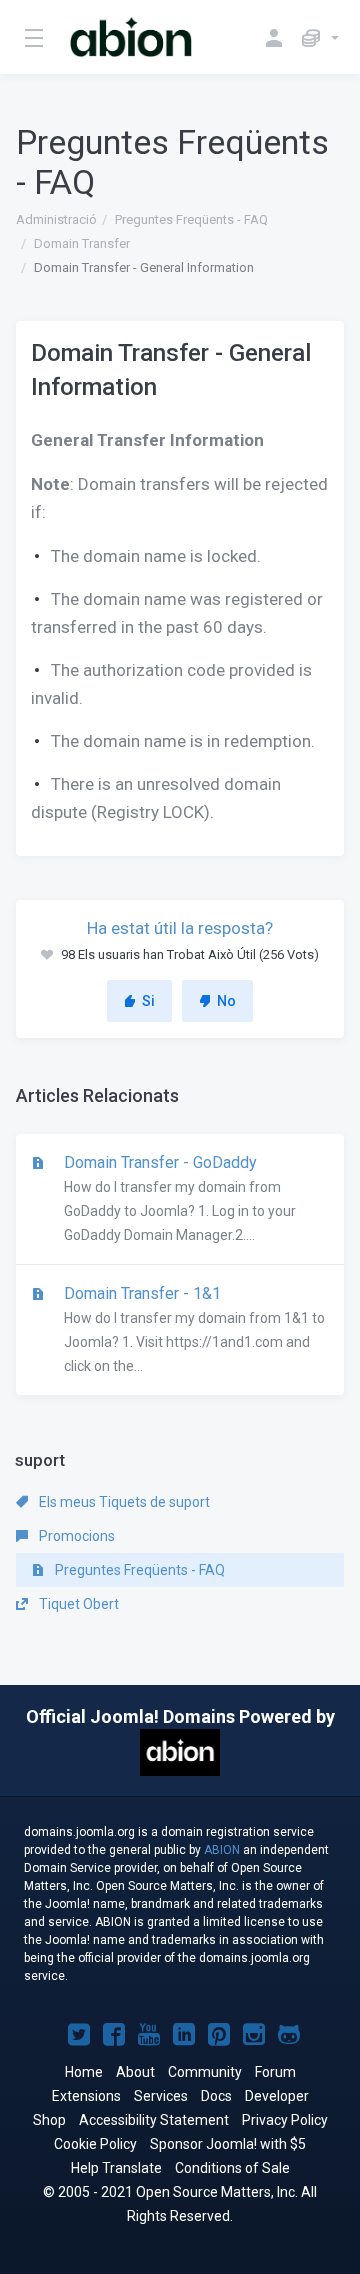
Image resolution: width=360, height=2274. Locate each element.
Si (148, 1001)
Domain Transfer (82, 243)
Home (84, 2072)
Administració (56, 219)
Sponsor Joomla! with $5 (228, 2144)
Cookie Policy (95, 2144)
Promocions (75, 1536)
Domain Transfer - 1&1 (192, 1329)
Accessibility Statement (154, 2120)
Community (205, 2072)
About (135, 2072)
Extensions (86, 2096)
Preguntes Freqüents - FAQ (191, 219)
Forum (275, 2072)
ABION (222, 1850)
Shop (49, 2120)
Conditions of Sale (232, 2168)
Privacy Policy (285, 2120)
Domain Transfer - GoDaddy (178, 1198)
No (226, 1001)
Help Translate (116, 2168)
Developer (277, 2096)
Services (161, 2096)
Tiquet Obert (77, 1604)
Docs (216, 2096)
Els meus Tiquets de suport (123, 1502)
